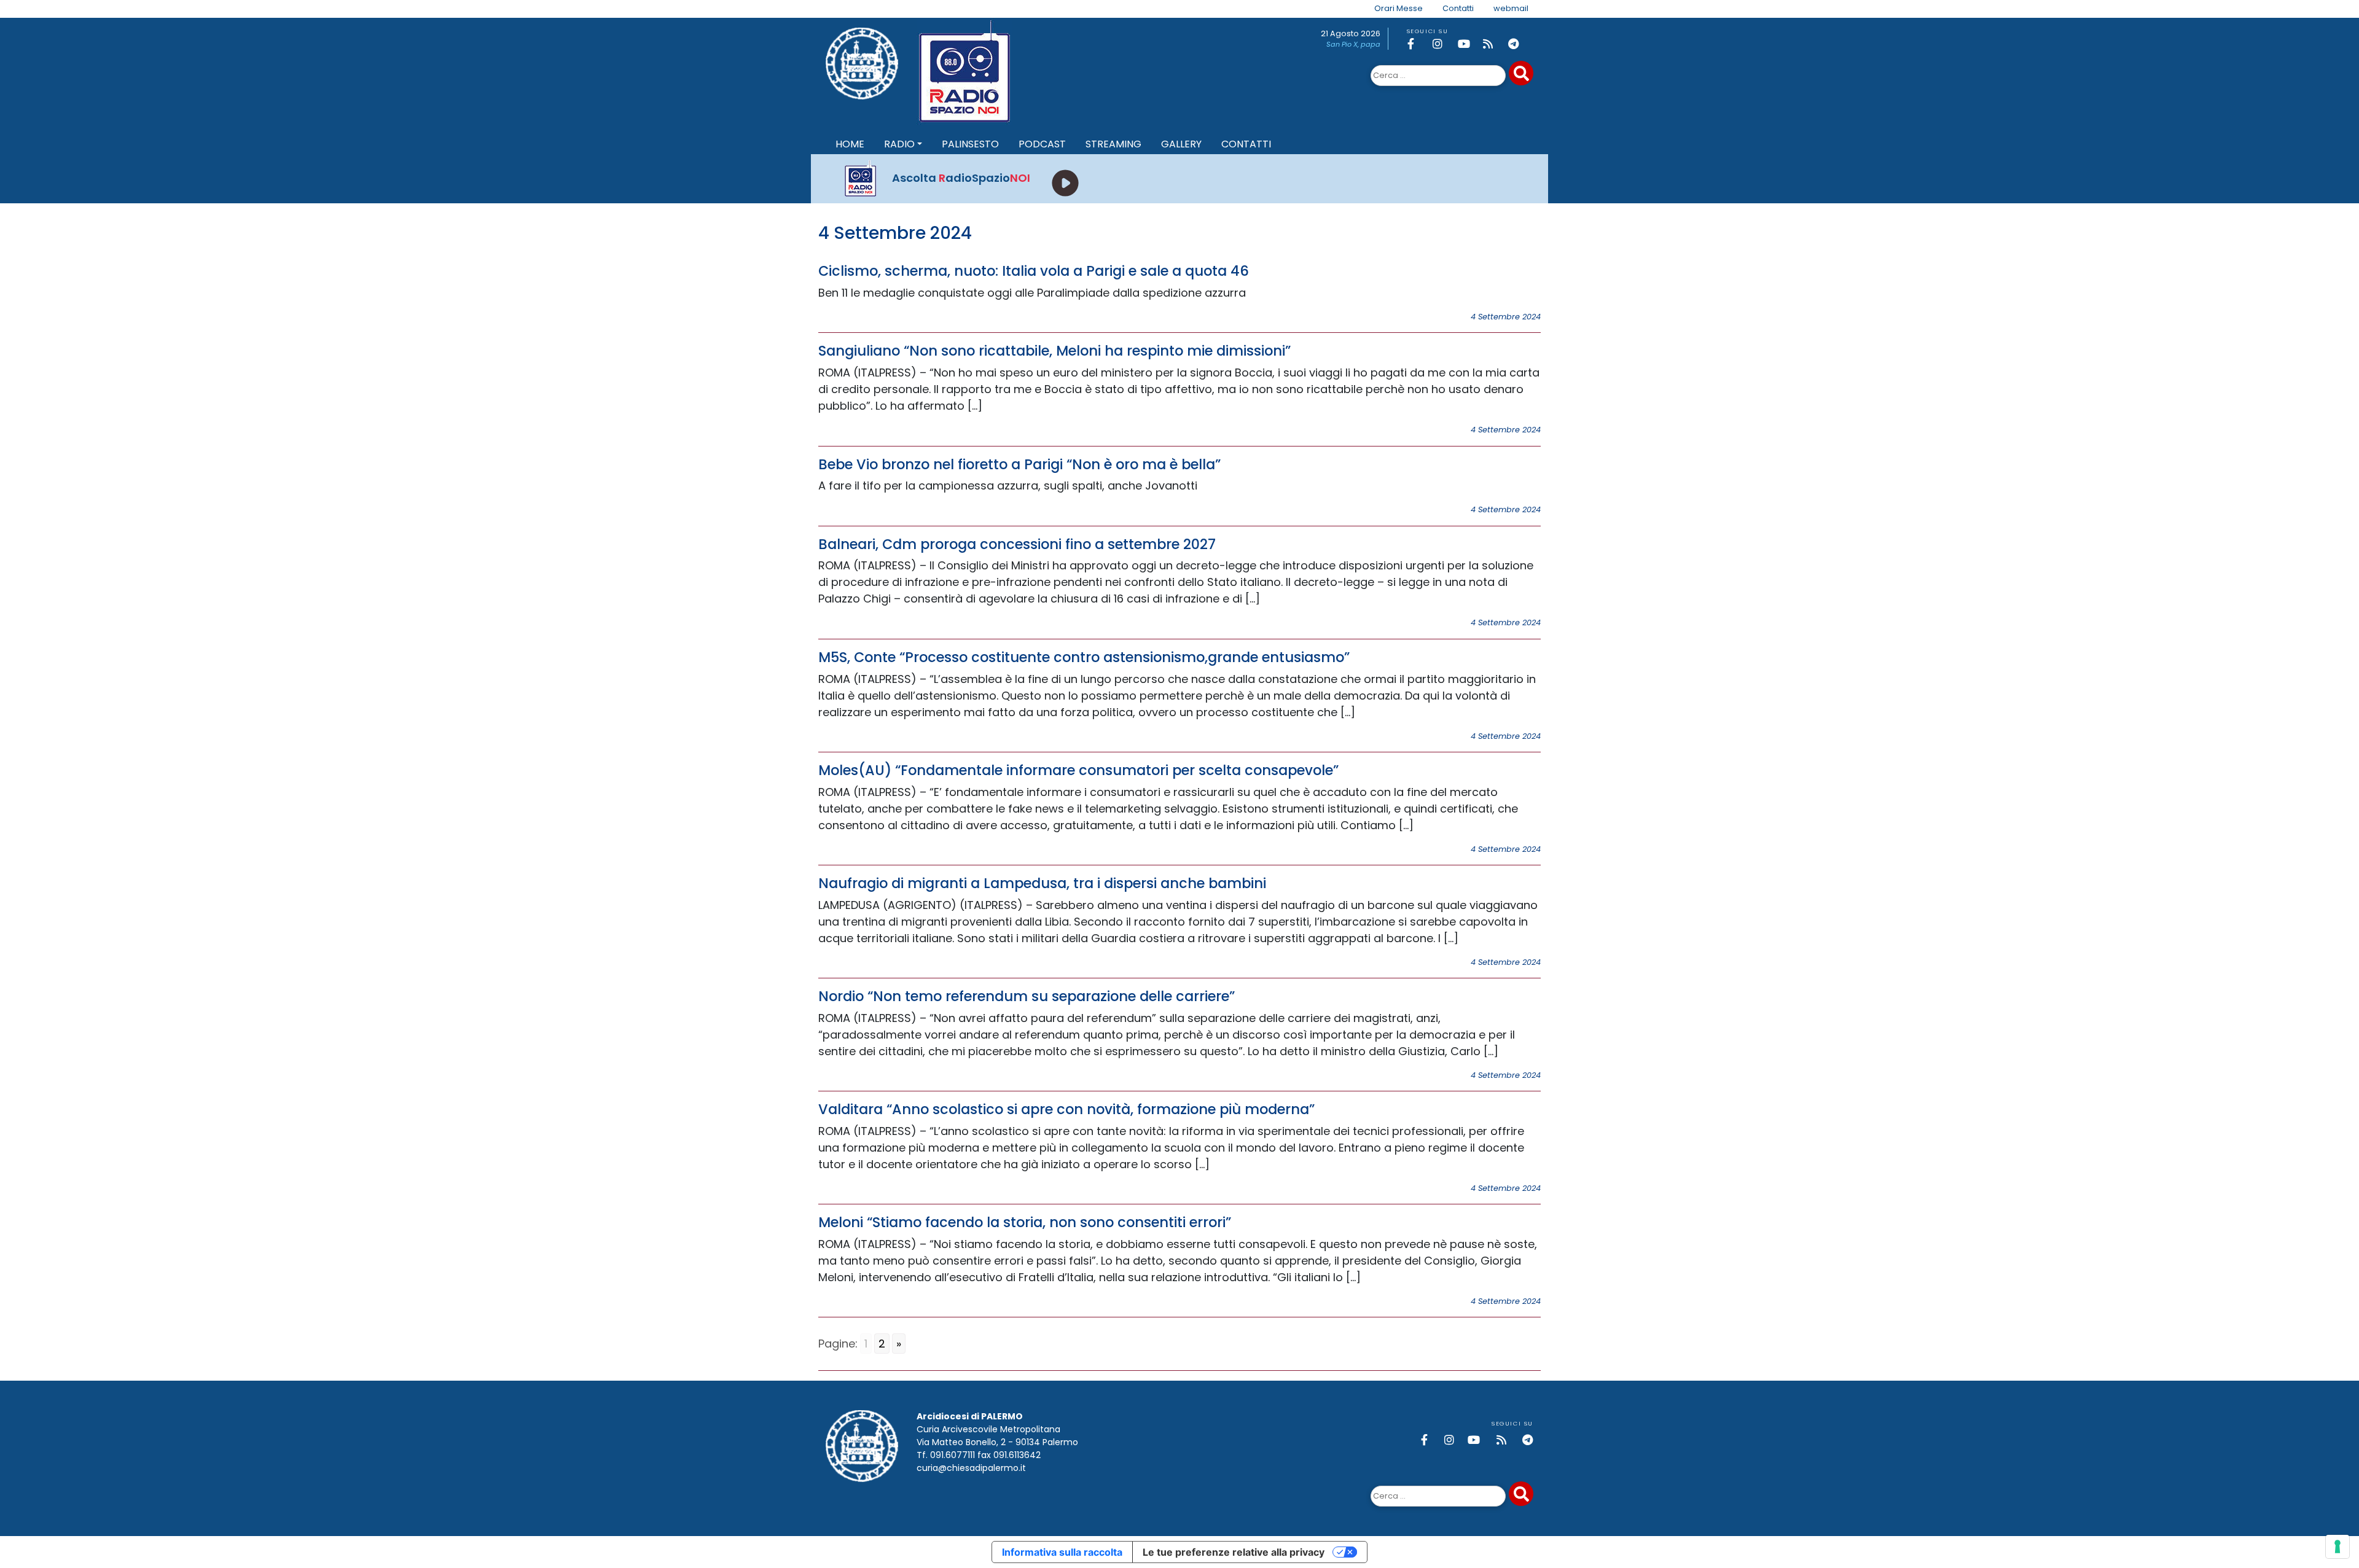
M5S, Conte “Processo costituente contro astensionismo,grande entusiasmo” (1084, 657)
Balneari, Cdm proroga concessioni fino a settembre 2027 (1017, 544)
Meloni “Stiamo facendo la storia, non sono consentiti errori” (1025, 1222)
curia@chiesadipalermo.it (971, 1468)
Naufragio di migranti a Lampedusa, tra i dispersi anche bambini (1042, 883)
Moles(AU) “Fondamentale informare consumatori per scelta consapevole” (1078, 770)
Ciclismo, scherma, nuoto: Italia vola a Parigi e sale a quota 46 (1034, 271)
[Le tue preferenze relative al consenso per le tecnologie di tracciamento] (2337, 1547)
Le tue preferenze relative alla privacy (1234, 1552)
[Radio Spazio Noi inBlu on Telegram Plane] (1519, 44)
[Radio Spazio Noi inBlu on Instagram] (1443, 44)
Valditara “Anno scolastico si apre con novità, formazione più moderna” (1066, 1109)
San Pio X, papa (1353, 44)
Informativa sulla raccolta (1062, 1552)
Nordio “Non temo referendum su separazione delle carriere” (1027, 996)
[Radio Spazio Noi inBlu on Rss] (1493, 44)
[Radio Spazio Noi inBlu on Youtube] (1468, 44)
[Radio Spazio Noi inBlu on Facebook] (1418, 44)
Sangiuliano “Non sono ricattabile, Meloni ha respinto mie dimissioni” (1054, 351)
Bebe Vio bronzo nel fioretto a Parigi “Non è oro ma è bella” (1019, 464)
